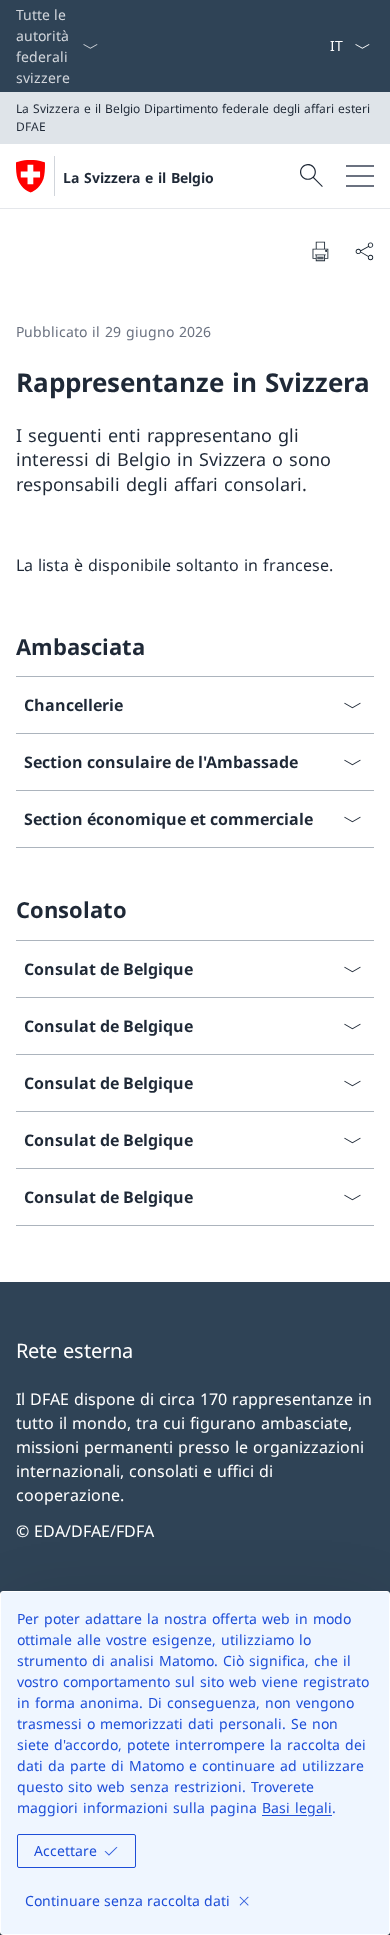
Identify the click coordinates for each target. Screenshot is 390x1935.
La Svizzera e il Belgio (138, 177)
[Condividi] (364, 251)
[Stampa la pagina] (320, 251)
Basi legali (297, 1807)
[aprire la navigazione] (360, 176)
